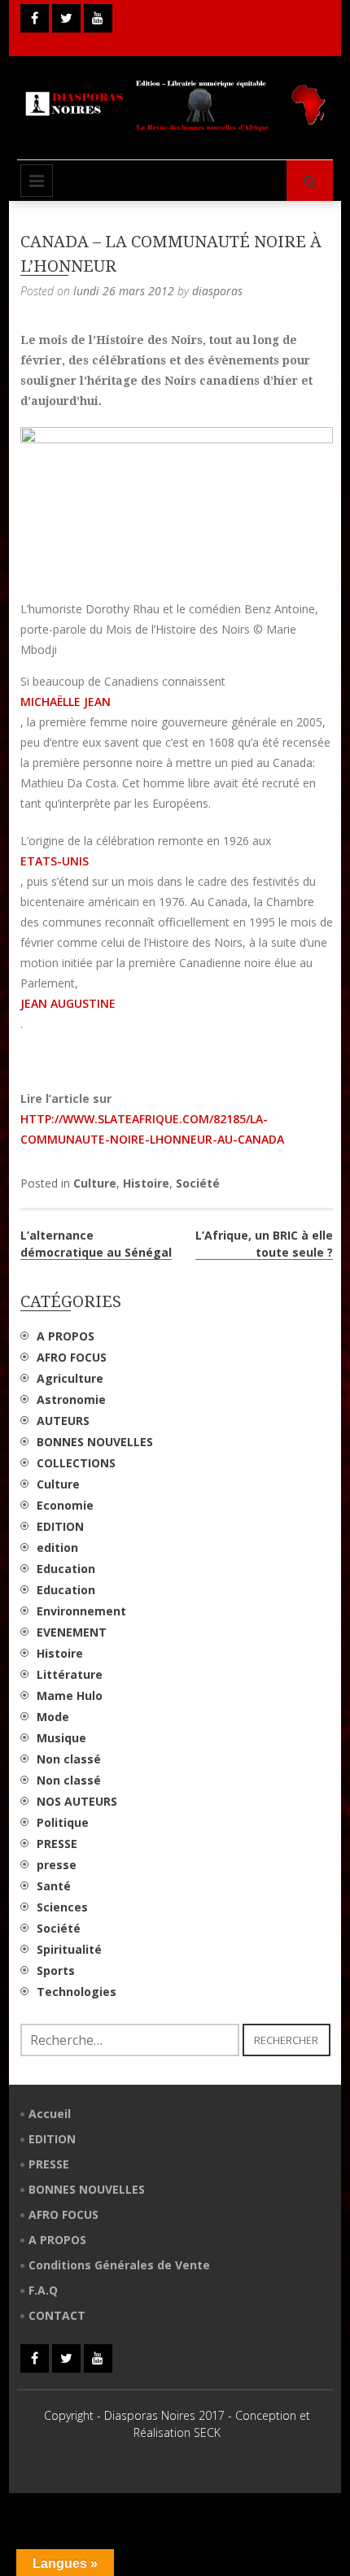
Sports (56, 1970)
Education (66, 1569)
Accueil (50, 2114)
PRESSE (57, 1844)
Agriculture (70, 1378)
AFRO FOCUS (72, 1357)
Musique (61, 1738)
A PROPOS (66, 1336)
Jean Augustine (68, 1003)
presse (57, 1865)
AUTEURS (63, 1421)
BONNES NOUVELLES (95, 1442)
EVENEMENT (72, 1632)
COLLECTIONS (76, 1463)
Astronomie (71, 1399)
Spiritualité (69, 1949)
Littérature (70, 1674)
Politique (63, 1822)
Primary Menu (37, 181)
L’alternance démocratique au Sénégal (96, 1244)
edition (57, 1547)
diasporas (217, 291)
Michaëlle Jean (66, 702)
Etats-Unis (55, 861)
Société (198, 1183)
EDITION (60, 1526)
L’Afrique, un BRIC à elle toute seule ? (264, 1244)
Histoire (146, 1183)
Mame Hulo (70, 1696)
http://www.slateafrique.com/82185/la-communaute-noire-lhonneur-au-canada (152, 1129)
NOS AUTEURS (77, 1801)
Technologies (77, 1992)
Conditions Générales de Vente (119, 2265)
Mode (53, 1717)
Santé (54, 1886)
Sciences (62, 1907)
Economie (65, 1505)
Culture (95, 1183)
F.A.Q (43, 2290)
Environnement (81, 1611)
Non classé (69, 1759)
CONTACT (57, 2315)
